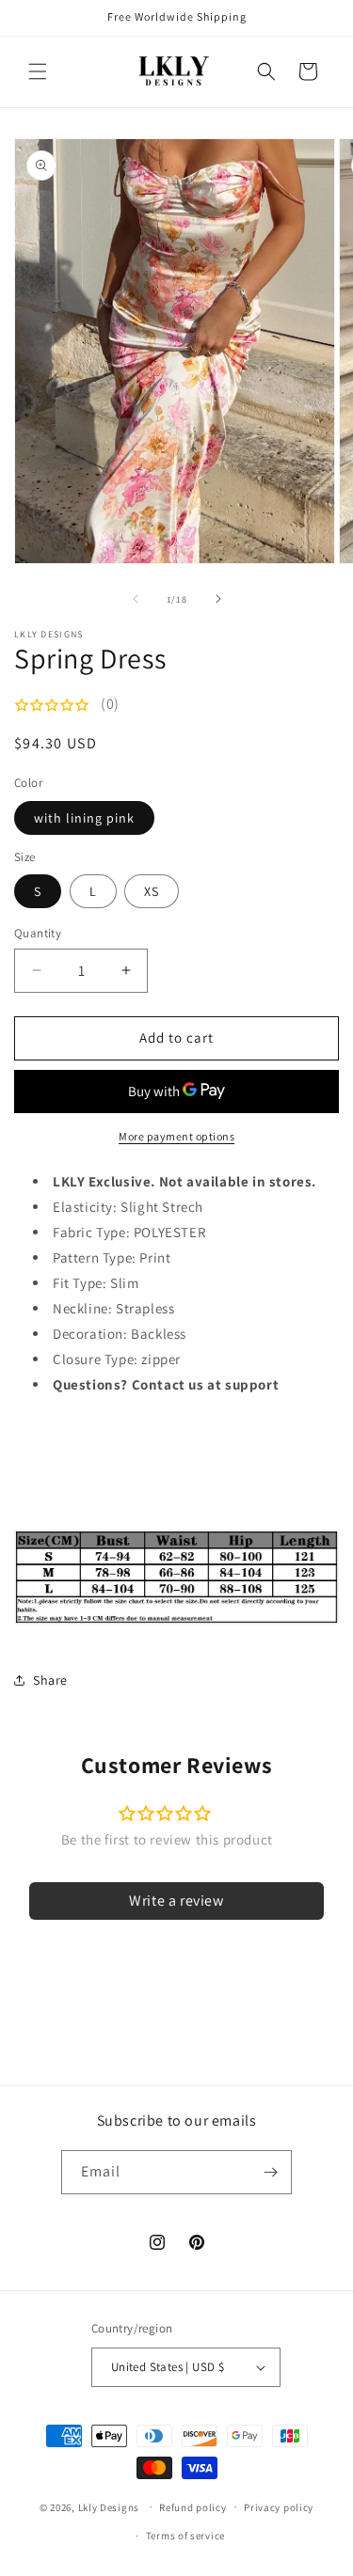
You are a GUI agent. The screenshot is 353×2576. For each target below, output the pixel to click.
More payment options (176, 1136)
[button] (38, 71)
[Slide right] (218, 599)
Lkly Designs (109, 2506)
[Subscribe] (270, 2172)
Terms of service (185, 2536)
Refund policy (193, 2507)
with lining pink (84, 818)
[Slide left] (136, 599)
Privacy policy (279, 2507)
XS (152, 891)
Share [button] (50, 1680)
